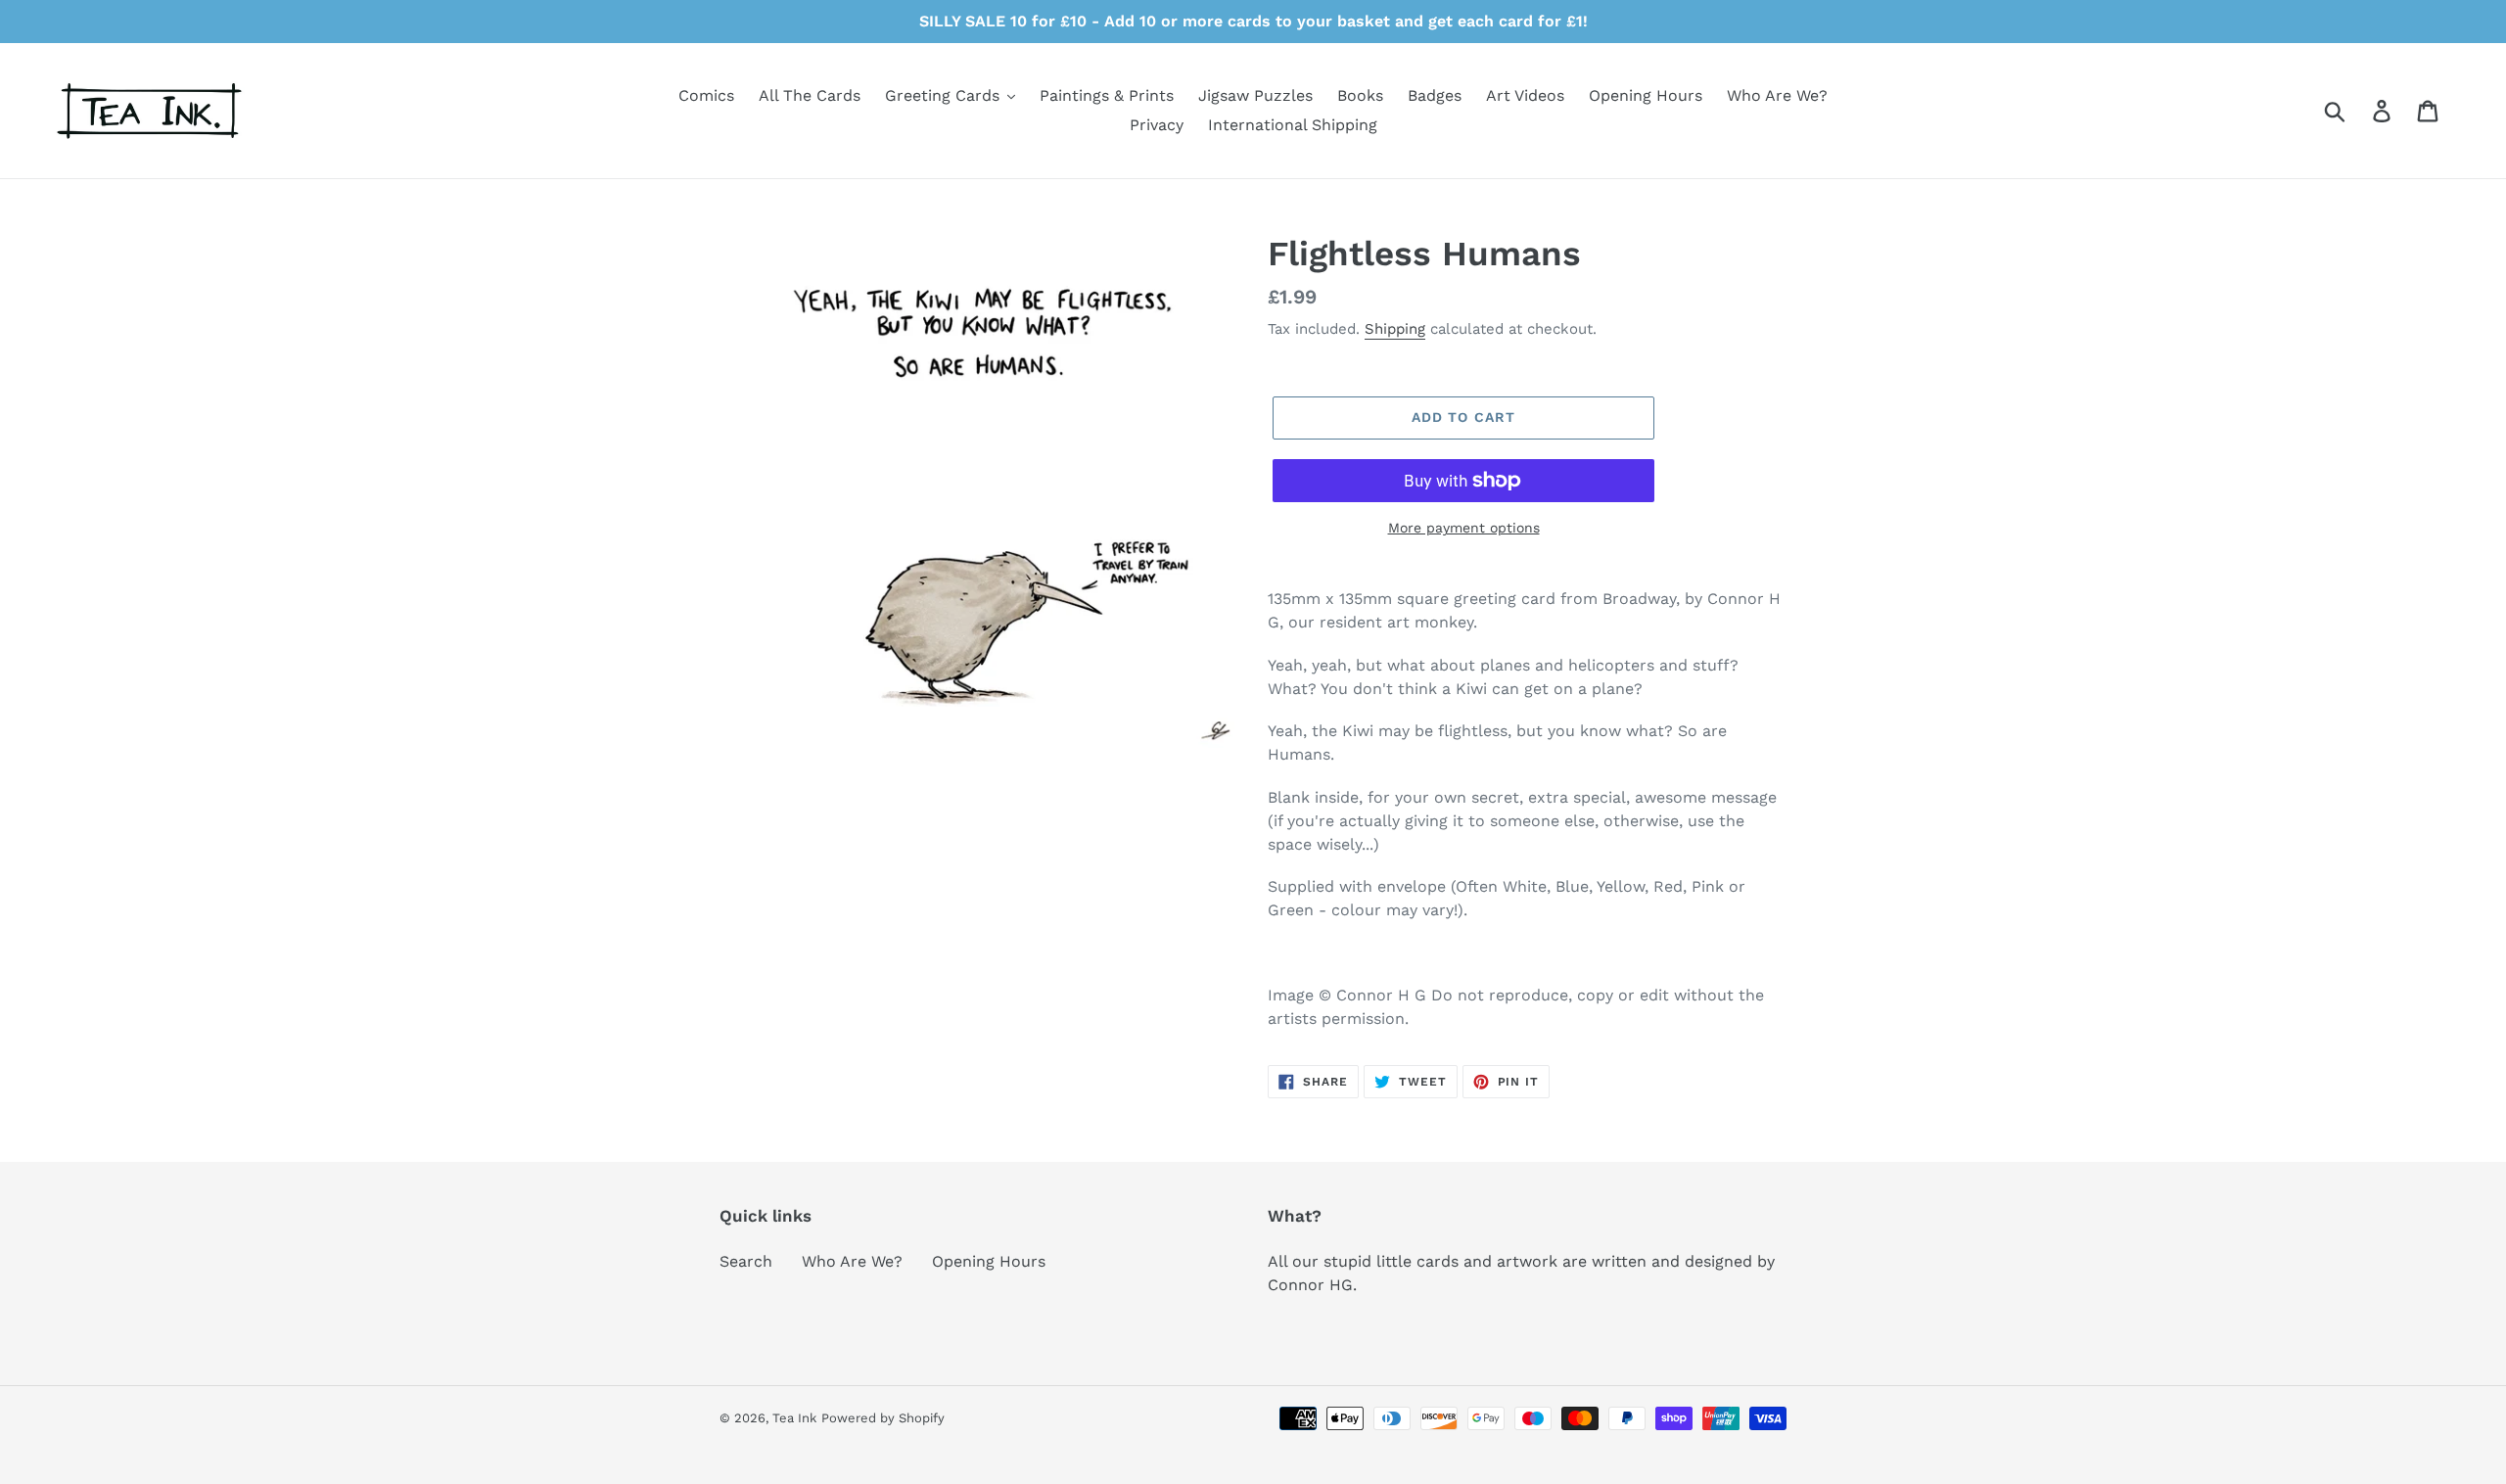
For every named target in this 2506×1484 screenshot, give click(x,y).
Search (746, 1261)
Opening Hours (989, 1261)
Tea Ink (794, 1418)
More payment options (1464, 528)
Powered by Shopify (883, 1418)
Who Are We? (852, 1261)
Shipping (1395, 329)
